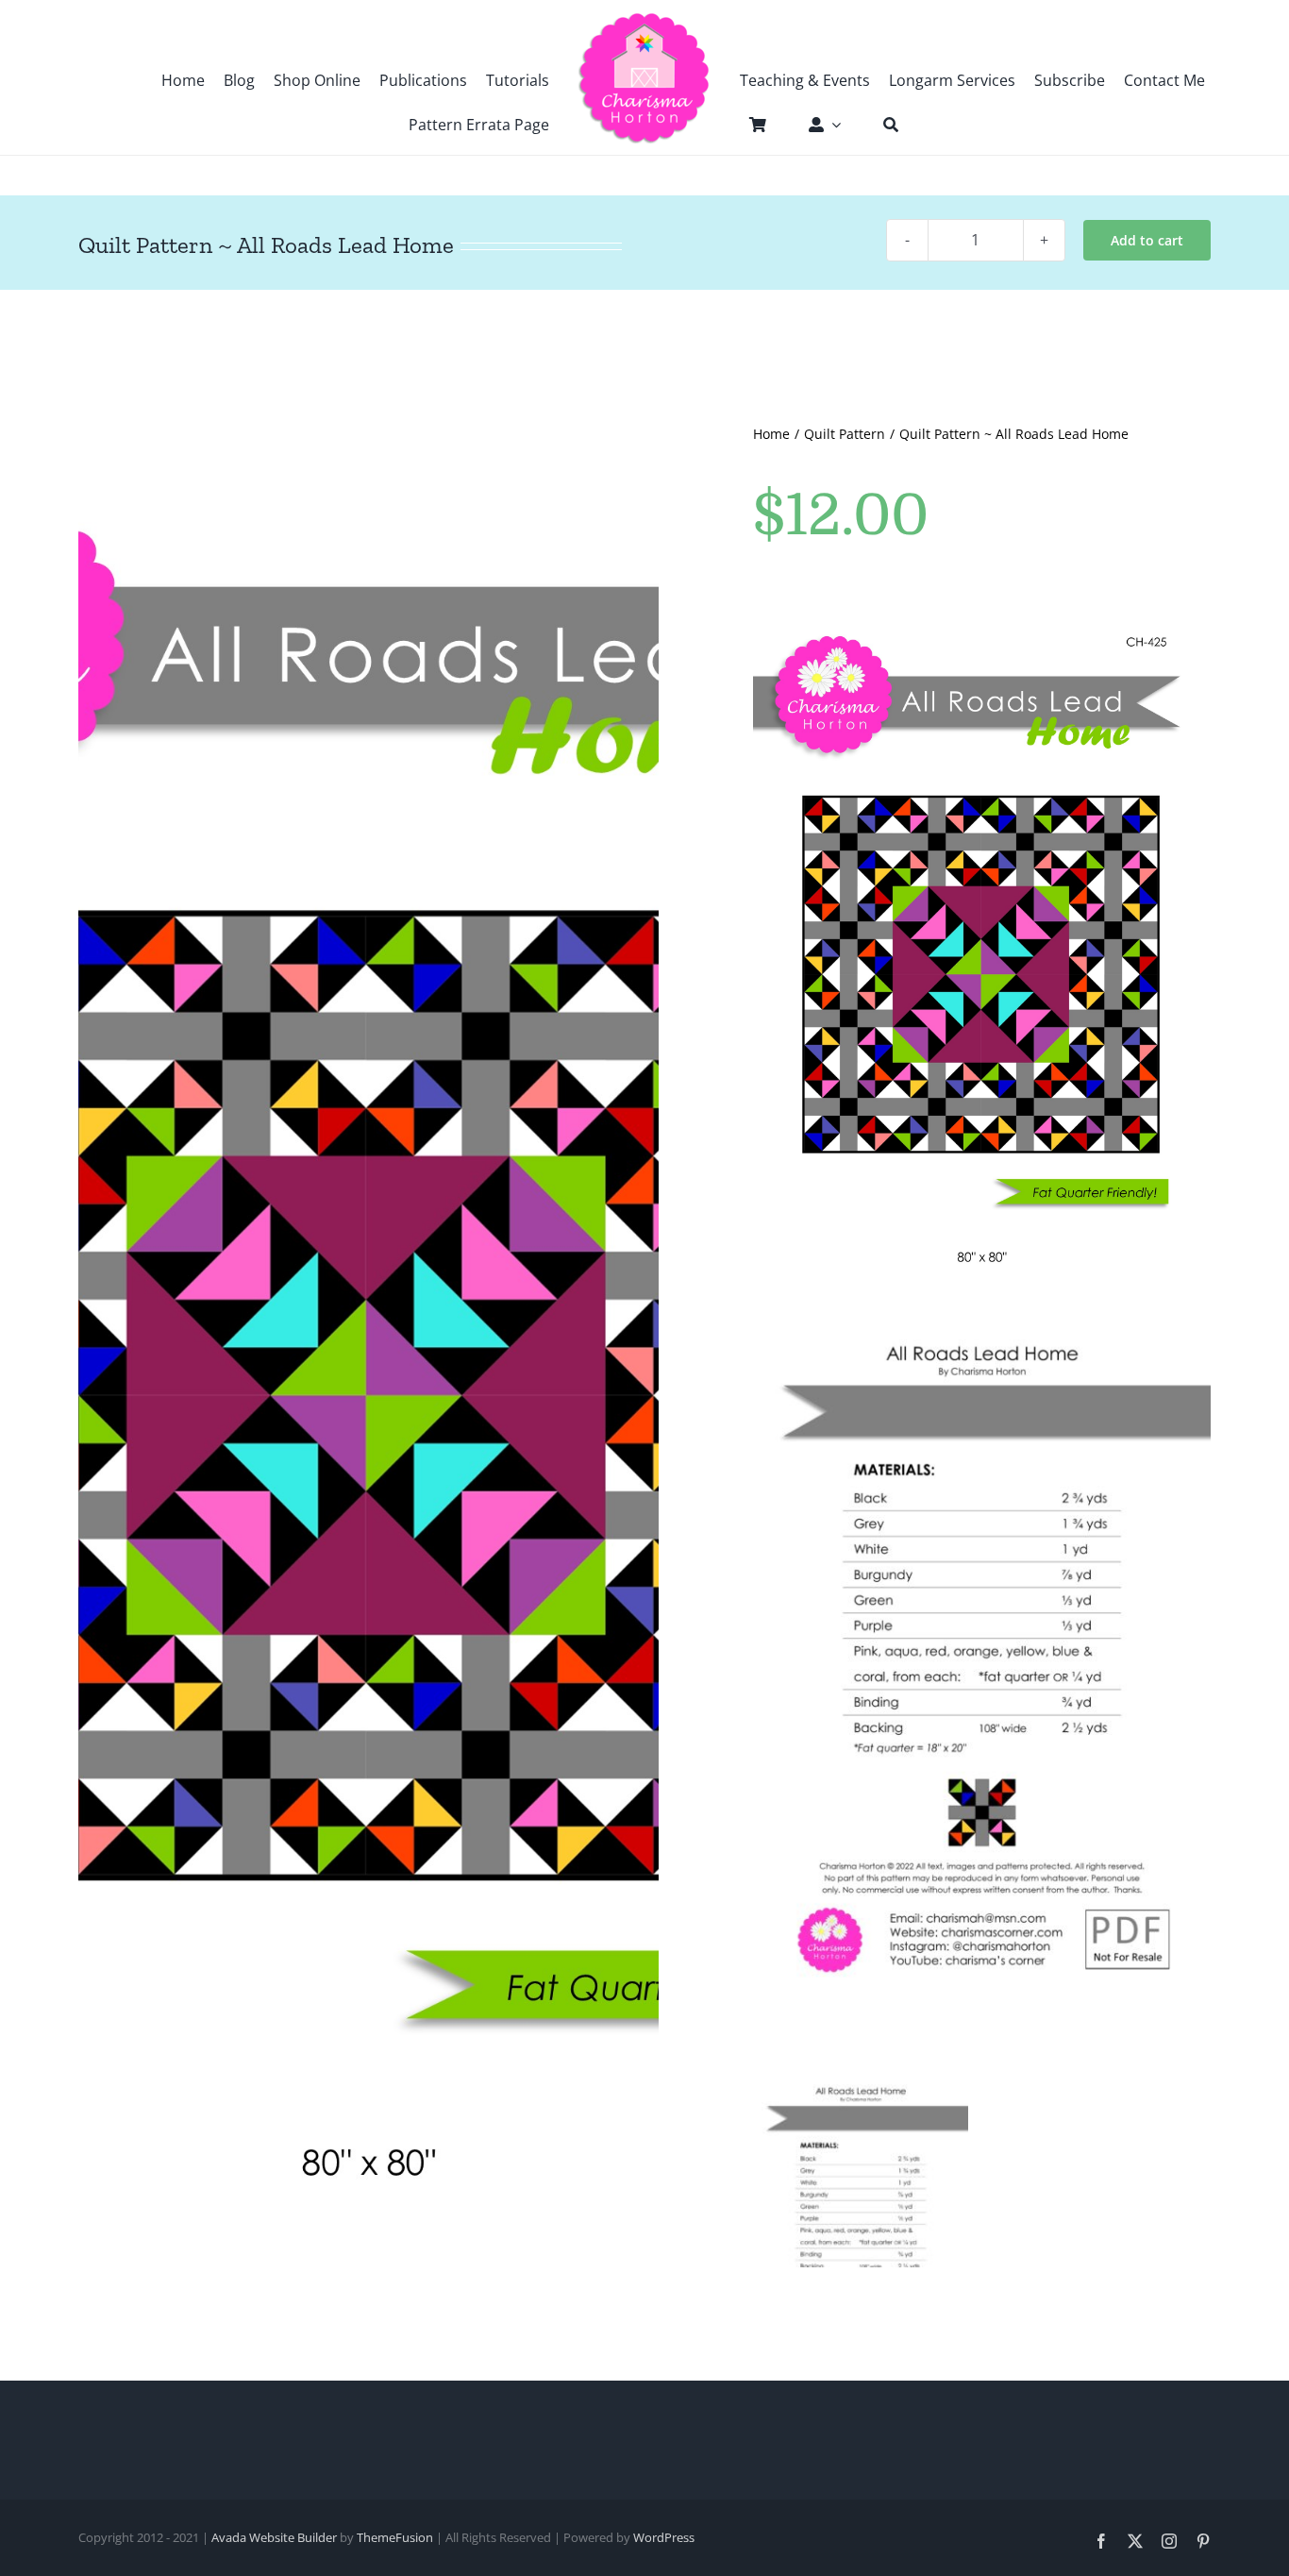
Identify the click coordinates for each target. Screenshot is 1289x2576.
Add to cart (1147, 240)
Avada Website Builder (274, 2537)
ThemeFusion (395, 2537)
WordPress (664, 2537)
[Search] (881, 125)
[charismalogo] (644, 19)
